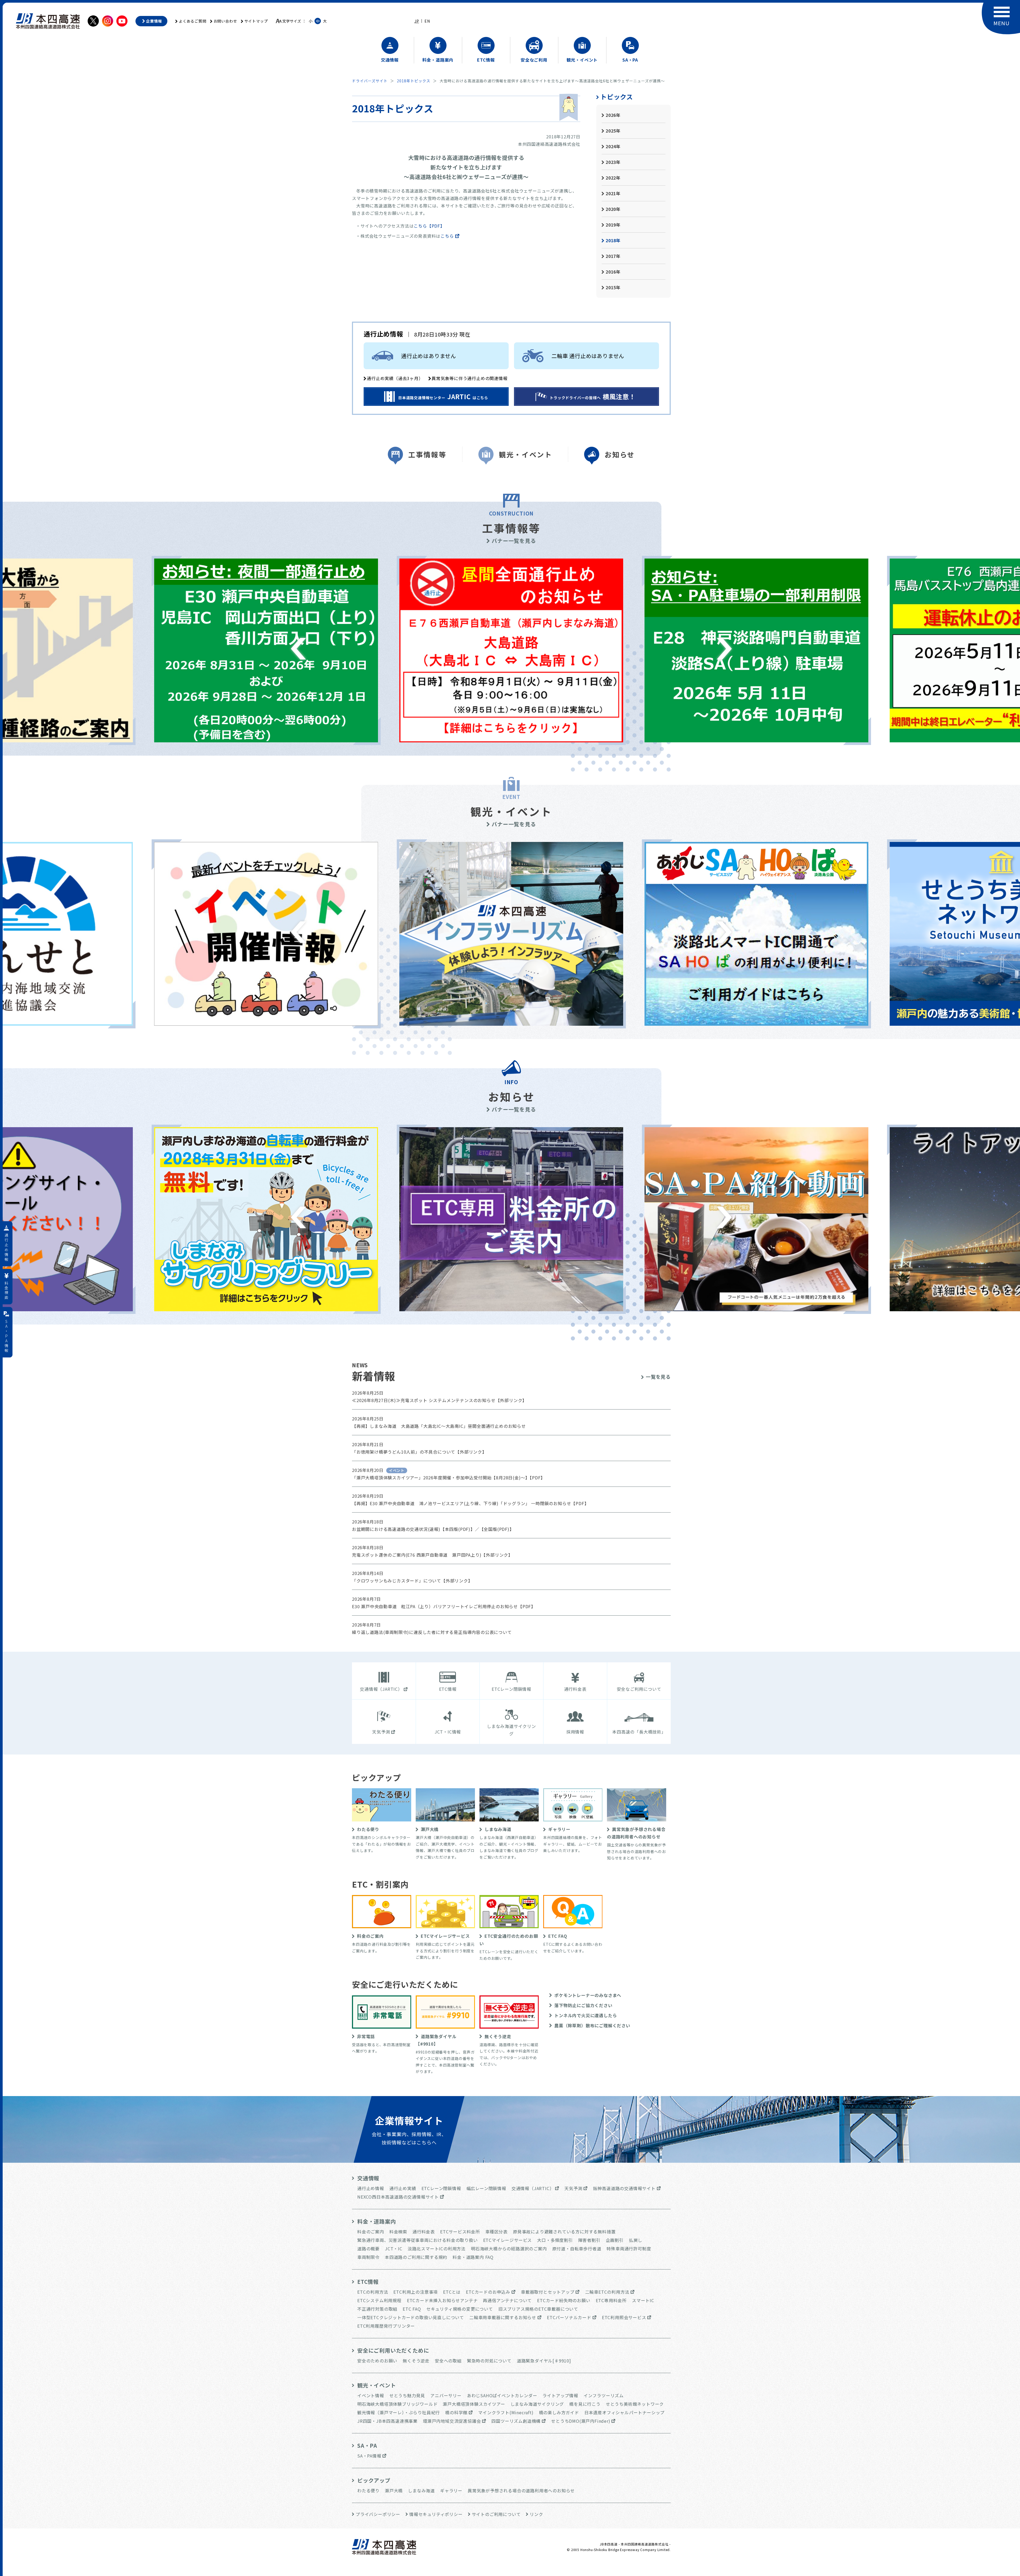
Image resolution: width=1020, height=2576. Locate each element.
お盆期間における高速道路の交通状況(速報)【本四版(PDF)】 (413, 1529)
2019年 (613, 225)
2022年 (613, 178)
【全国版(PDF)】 (497, 1529)
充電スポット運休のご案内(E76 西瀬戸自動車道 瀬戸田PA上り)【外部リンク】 (432, 1555)
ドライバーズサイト (370, 81)
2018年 (613, 240)
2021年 (613, 193)
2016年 (613, 272)
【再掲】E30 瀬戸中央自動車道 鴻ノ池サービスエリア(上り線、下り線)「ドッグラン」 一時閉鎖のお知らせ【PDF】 (470, 1503)
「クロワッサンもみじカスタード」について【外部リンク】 (412, 1581)
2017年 (613, 256)
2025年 (613, 131)
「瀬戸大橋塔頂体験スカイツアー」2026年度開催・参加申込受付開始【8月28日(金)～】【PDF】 (449, 1478)
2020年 (613, 209)
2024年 (613, 146)
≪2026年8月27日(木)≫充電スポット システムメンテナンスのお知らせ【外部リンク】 (439, 1400)
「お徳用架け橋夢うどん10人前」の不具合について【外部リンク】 (419, 1452)
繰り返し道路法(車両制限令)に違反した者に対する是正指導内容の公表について (432, 1632)
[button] (298, 649)
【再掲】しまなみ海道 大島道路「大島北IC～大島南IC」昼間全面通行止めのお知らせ (439, 1426)
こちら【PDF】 (429, 226)
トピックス (617, 97)
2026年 (613, 115)
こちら (447, 236)
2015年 (613, 287)
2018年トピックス (414, 81)
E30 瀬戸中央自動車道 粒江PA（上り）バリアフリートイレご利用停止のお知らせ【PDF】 (444, 1606)
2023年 (613, 162)
